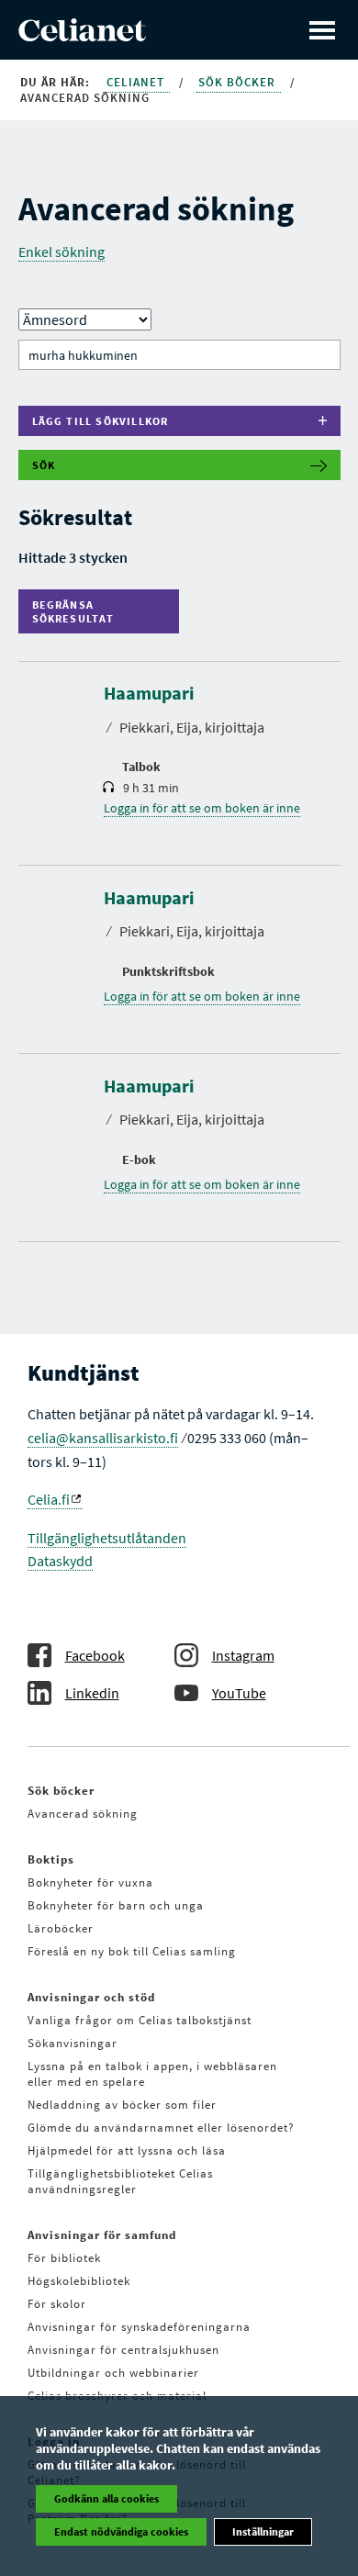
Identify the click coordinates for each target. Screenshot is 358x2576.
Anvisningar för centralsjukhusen (123, 2350)
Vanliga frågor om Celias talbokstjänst (140, 2020)
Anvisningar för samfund (102, 2235)
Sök (44, 465)
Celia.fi (49, 1499)
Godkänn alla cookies (106, 2498)
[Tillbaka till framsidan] (82, 36)
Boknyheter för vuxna (90, 1882)
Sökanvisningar (73, 2043)
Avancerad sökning (83, 1814)
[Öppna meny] (322, 30)
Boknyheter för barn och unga (116, 1905)
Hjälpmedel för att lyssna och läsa (127, 2150)
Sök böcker (239, 82)
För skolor (57, 2304)
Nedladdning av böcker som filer (122, 2105)
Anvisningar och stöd (91, 1997)
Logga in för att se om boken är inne (202, 808)
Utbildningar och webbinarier (113, 2373)
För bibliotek (64, 2258)
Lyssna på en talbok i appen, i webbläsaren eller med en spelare (152, 2074)
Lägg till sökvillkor (101, 421)
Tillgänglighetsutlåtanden (107, 1538)
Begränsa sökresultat (78, 611)
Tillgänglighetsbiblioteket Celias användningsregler (120, 2181)
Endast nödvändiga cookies (121, 2531)
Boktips (51, 1859)
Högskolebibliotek (79, 2281)
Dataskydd (60, 1561)
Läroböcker (61, 1928)
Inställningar (263, 2531)
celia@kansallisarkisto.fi (103, 1438)
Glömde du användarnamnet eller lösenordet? (161, 2128)
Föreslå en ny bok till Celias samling (132, 1951)
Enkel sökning (62, 252)
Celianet (137, 82)
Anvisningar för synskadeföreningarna (139, 2327)
